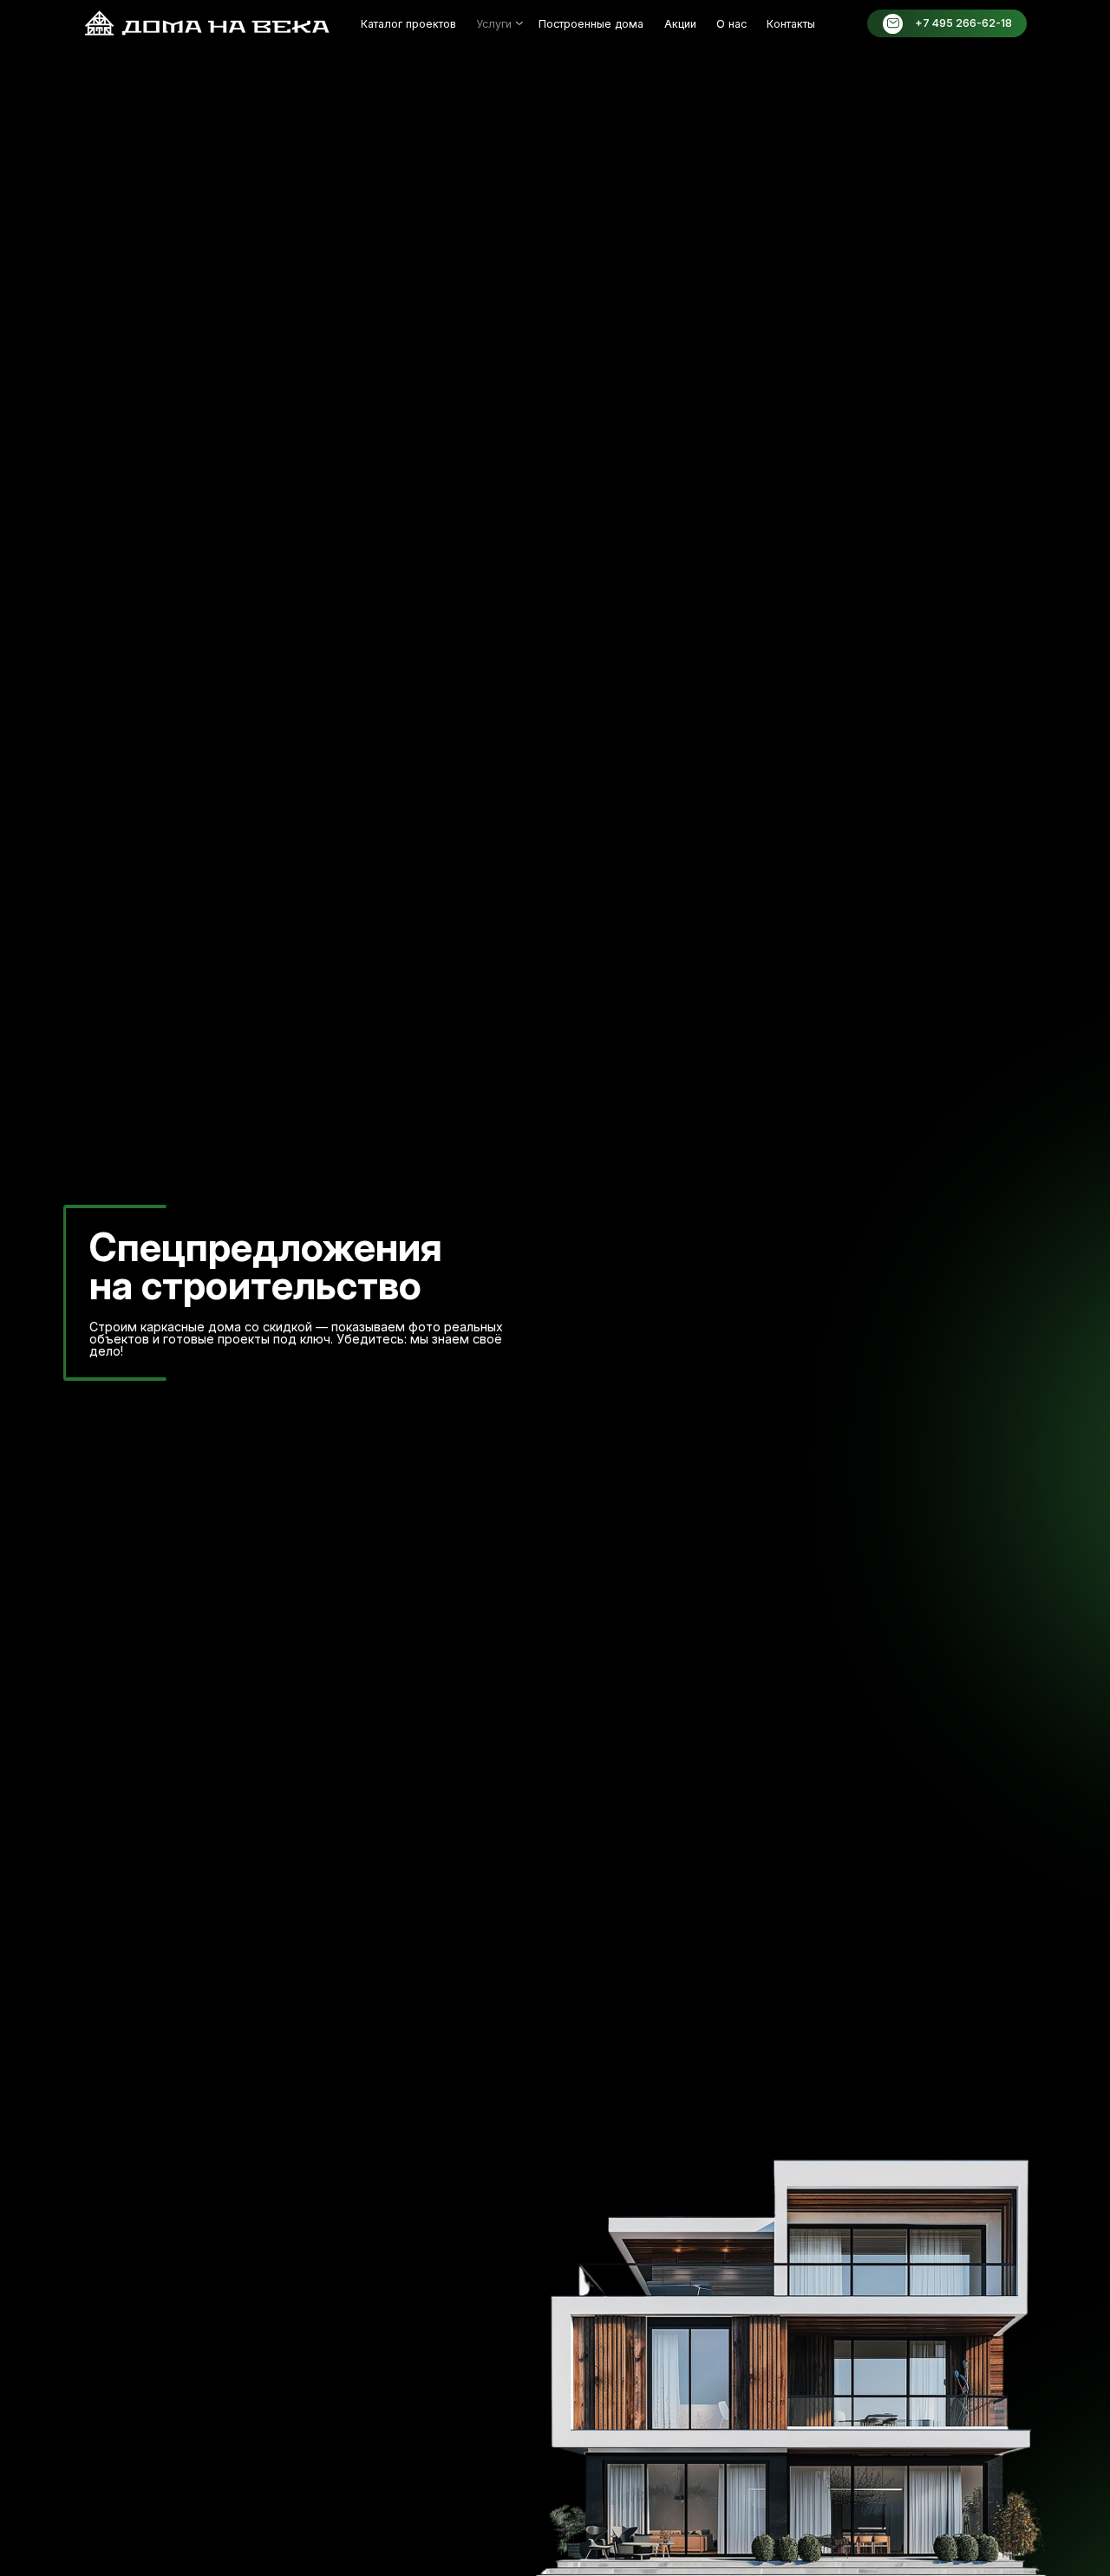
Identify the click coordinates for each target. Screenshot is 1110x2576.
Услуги (494, 24)
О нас (731, 24)
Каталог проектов (408, 24)
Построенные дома (591, 24)
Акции (680, 24)
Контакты (791, 24)
